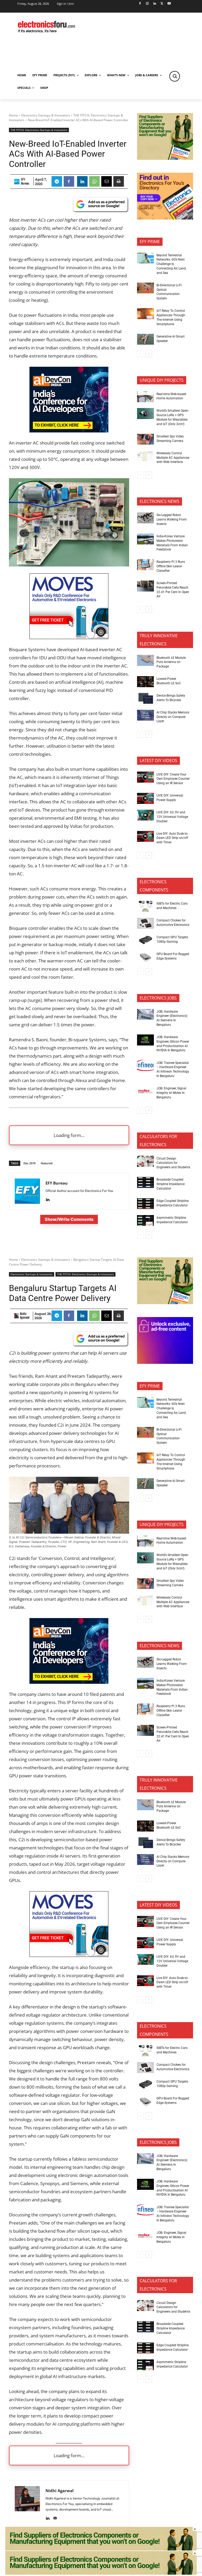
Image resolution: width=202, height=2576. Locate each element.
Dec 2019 (29, 1163)
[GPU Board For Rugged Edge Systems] (145, 957)
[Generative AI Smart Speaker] (145, 339)
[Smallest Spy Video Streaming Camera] (145, 439)
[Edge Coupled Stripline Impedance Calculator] (145, 1204)
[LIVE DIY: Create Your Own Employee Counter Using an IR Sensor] (145, 777)
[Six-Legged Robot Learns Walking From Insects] (145, 518)
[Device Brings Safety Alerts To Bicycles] (145, 698)
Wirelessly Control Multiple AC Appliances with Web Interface (173, 458)
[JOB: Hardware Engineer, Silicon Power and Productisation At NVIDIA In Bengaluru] (145, 1040)
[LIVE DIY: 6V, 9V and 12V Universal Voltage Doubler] (145, 815)
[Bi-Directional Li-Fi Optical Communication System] (145, 288)
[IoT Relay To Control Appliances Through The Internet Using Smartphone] (145, 314)
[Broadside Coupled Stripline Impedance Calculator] (145, 1182)
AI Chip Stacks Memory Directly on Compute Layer (173, 717)
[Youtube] (169, 4)
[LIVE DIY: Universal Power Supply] (145, 798)
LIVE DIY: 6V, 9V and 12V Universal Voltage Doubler (172, 817)
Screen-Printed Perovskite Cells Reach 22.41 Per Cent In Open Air (173, 590)
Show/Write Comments (69, 1219)
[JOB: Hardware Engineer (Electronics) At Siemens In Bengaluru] (145, 1014)
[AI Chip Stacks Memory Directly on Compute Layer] (145, 715)
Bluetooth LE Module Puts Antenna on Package (171, 662)
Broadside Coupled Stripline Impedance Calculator (171, 1184)
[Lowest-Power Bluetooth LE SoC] (145, 682)
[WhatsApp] (94, 181)
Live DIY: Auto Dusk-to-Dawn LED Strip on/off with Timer (172, 838)
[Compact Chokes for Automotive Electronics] (145, 923)
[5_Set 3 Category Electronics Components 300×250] (165, 218)
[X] (162, 4)
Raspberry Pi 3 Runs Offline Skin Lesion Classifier (171, 566)
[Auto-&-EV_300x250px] (69, 637)
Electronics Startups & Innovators (46, 115)
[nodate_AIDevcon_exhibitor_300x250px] (69, 431)
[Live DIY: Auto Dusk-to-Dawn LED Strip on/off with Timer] (145, 836)
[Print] (119, 181)
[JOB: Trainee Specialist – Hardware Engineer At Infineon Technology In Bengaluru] (145, 1065)
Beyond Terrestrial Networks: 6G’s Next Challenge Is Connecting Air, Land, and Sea (171, 264)
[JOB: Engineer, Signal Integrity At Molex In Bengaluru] (145, 1091)
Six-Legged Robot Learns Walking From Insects (172, 519)
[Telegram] (57, 181)
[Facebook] (140, 4)
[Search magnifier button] (175, 76)
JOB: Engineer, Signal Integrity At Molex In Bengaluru (171, 1093)
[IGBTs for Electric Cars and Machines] (145, 906)
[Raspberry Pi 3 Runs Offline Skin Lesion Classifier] (145, 565)
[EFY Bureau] (17, 182)
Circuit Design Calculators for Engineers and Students (173, 1163)
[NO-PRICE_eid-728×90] (101, 2573)
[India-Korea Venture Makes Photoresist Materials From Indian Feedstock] (145, 539)
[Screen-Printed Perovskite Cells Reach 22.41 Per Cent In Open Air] (145, 586)
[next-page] (149, 354)
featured (47, 1163)
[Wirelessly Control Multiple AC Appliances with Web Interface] (145, 456)
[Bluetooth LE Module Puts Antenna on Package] (145, 660)
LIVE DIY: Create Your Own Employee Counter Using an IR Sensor (173, 779)
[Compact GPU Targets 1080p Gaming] (145, 940)
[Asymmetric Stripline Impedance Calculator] (145, 1221)
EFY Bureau (25, 181)
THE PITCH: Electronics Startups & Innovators (39, 130)
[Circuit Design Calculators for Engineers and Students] (145, 1161)
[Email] (107, 181)
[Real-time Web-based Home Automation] (145, 397)
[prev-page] (140, 354)
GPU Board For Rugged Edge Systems (173, 956)
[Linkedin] (155, 4)
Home (13, 115)
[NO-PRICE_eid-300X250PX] (165, 158)
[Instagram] (147, 4)
